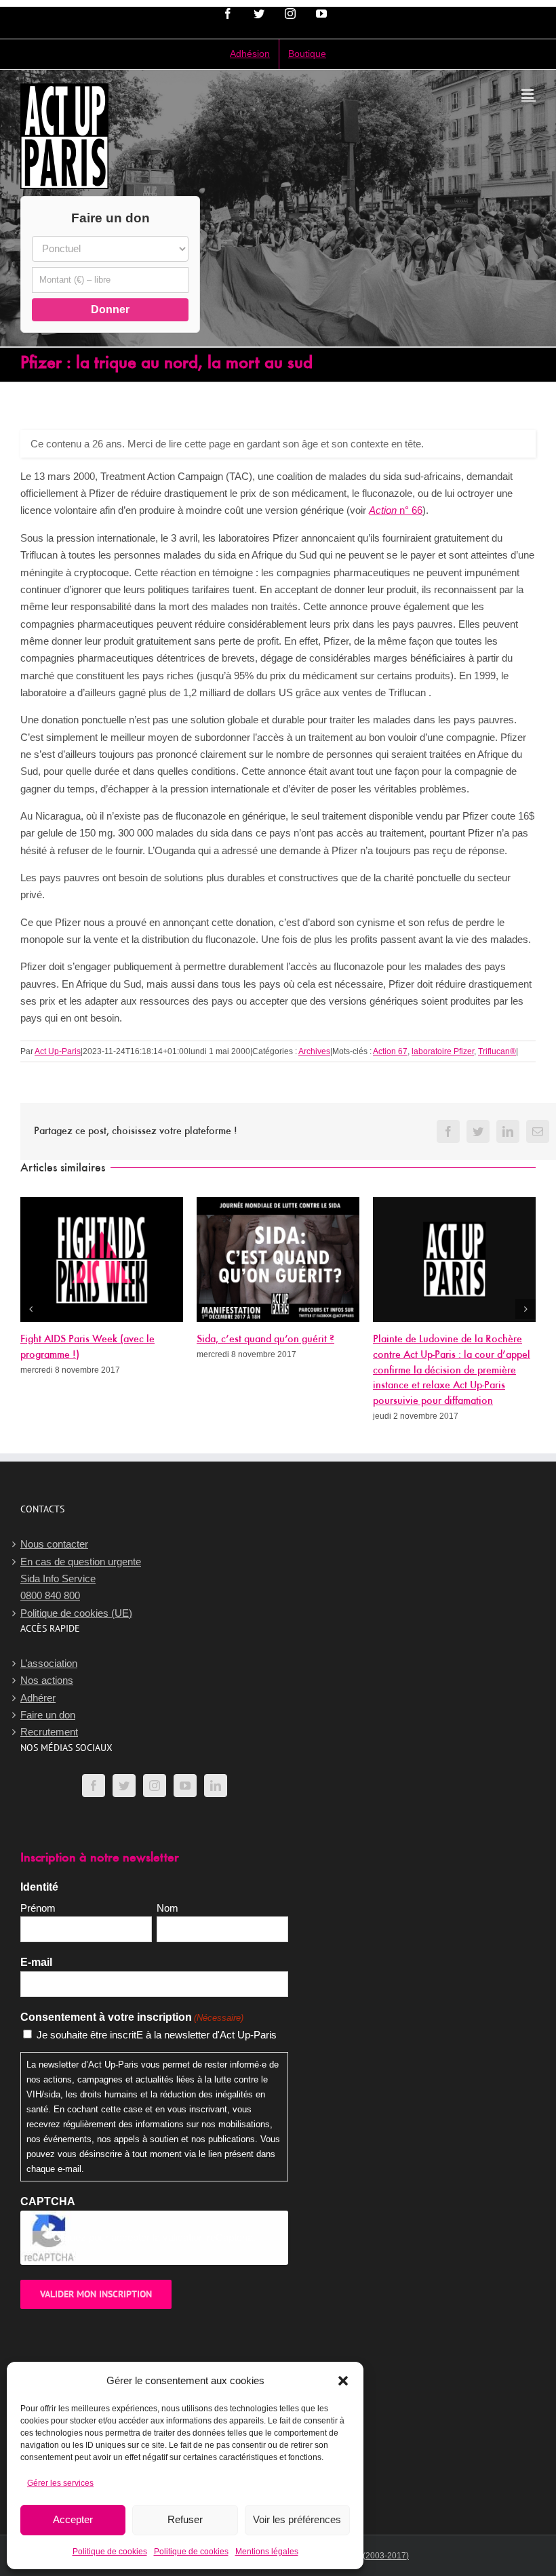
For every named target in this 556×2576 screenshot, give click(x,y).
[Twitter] (124, 1786)
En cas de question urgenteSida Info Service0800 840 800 (81, 1579)
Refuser (185, 2519)
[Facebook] (94, 1786)
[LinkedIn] (216, 1786)
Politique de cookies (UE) (76, 1613)
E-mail (36, 1962)
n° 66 (396, 510)
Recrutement (49, 1732)
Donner (110, 309)
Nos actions (47, 1680)
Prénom (38, 1908)
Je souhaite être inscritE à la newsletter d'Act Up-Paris (157, 2035)
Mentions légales (267, 2552)
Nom (167, 1908)
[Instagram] (155, 1786)
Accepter (73, 2519)
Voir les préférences (297, 2519)
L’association (49, 1663)
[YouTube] (185, 1786)
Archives (314, 1051)
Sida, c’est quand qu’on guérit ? (265, 1340)
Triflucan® (497, 1051)
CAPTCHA (48, 2201)
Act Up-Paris (58, 1051)
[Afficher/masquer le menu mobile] (529, 94)
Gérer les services (60, 2483)
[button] (343, 2381)
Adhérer (38, 1698)
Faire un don (48, 1715)
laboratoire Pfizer (443, 1051)
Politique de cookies (110, 2552)
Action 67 (390, 1051)
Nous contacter (54, 1544)
